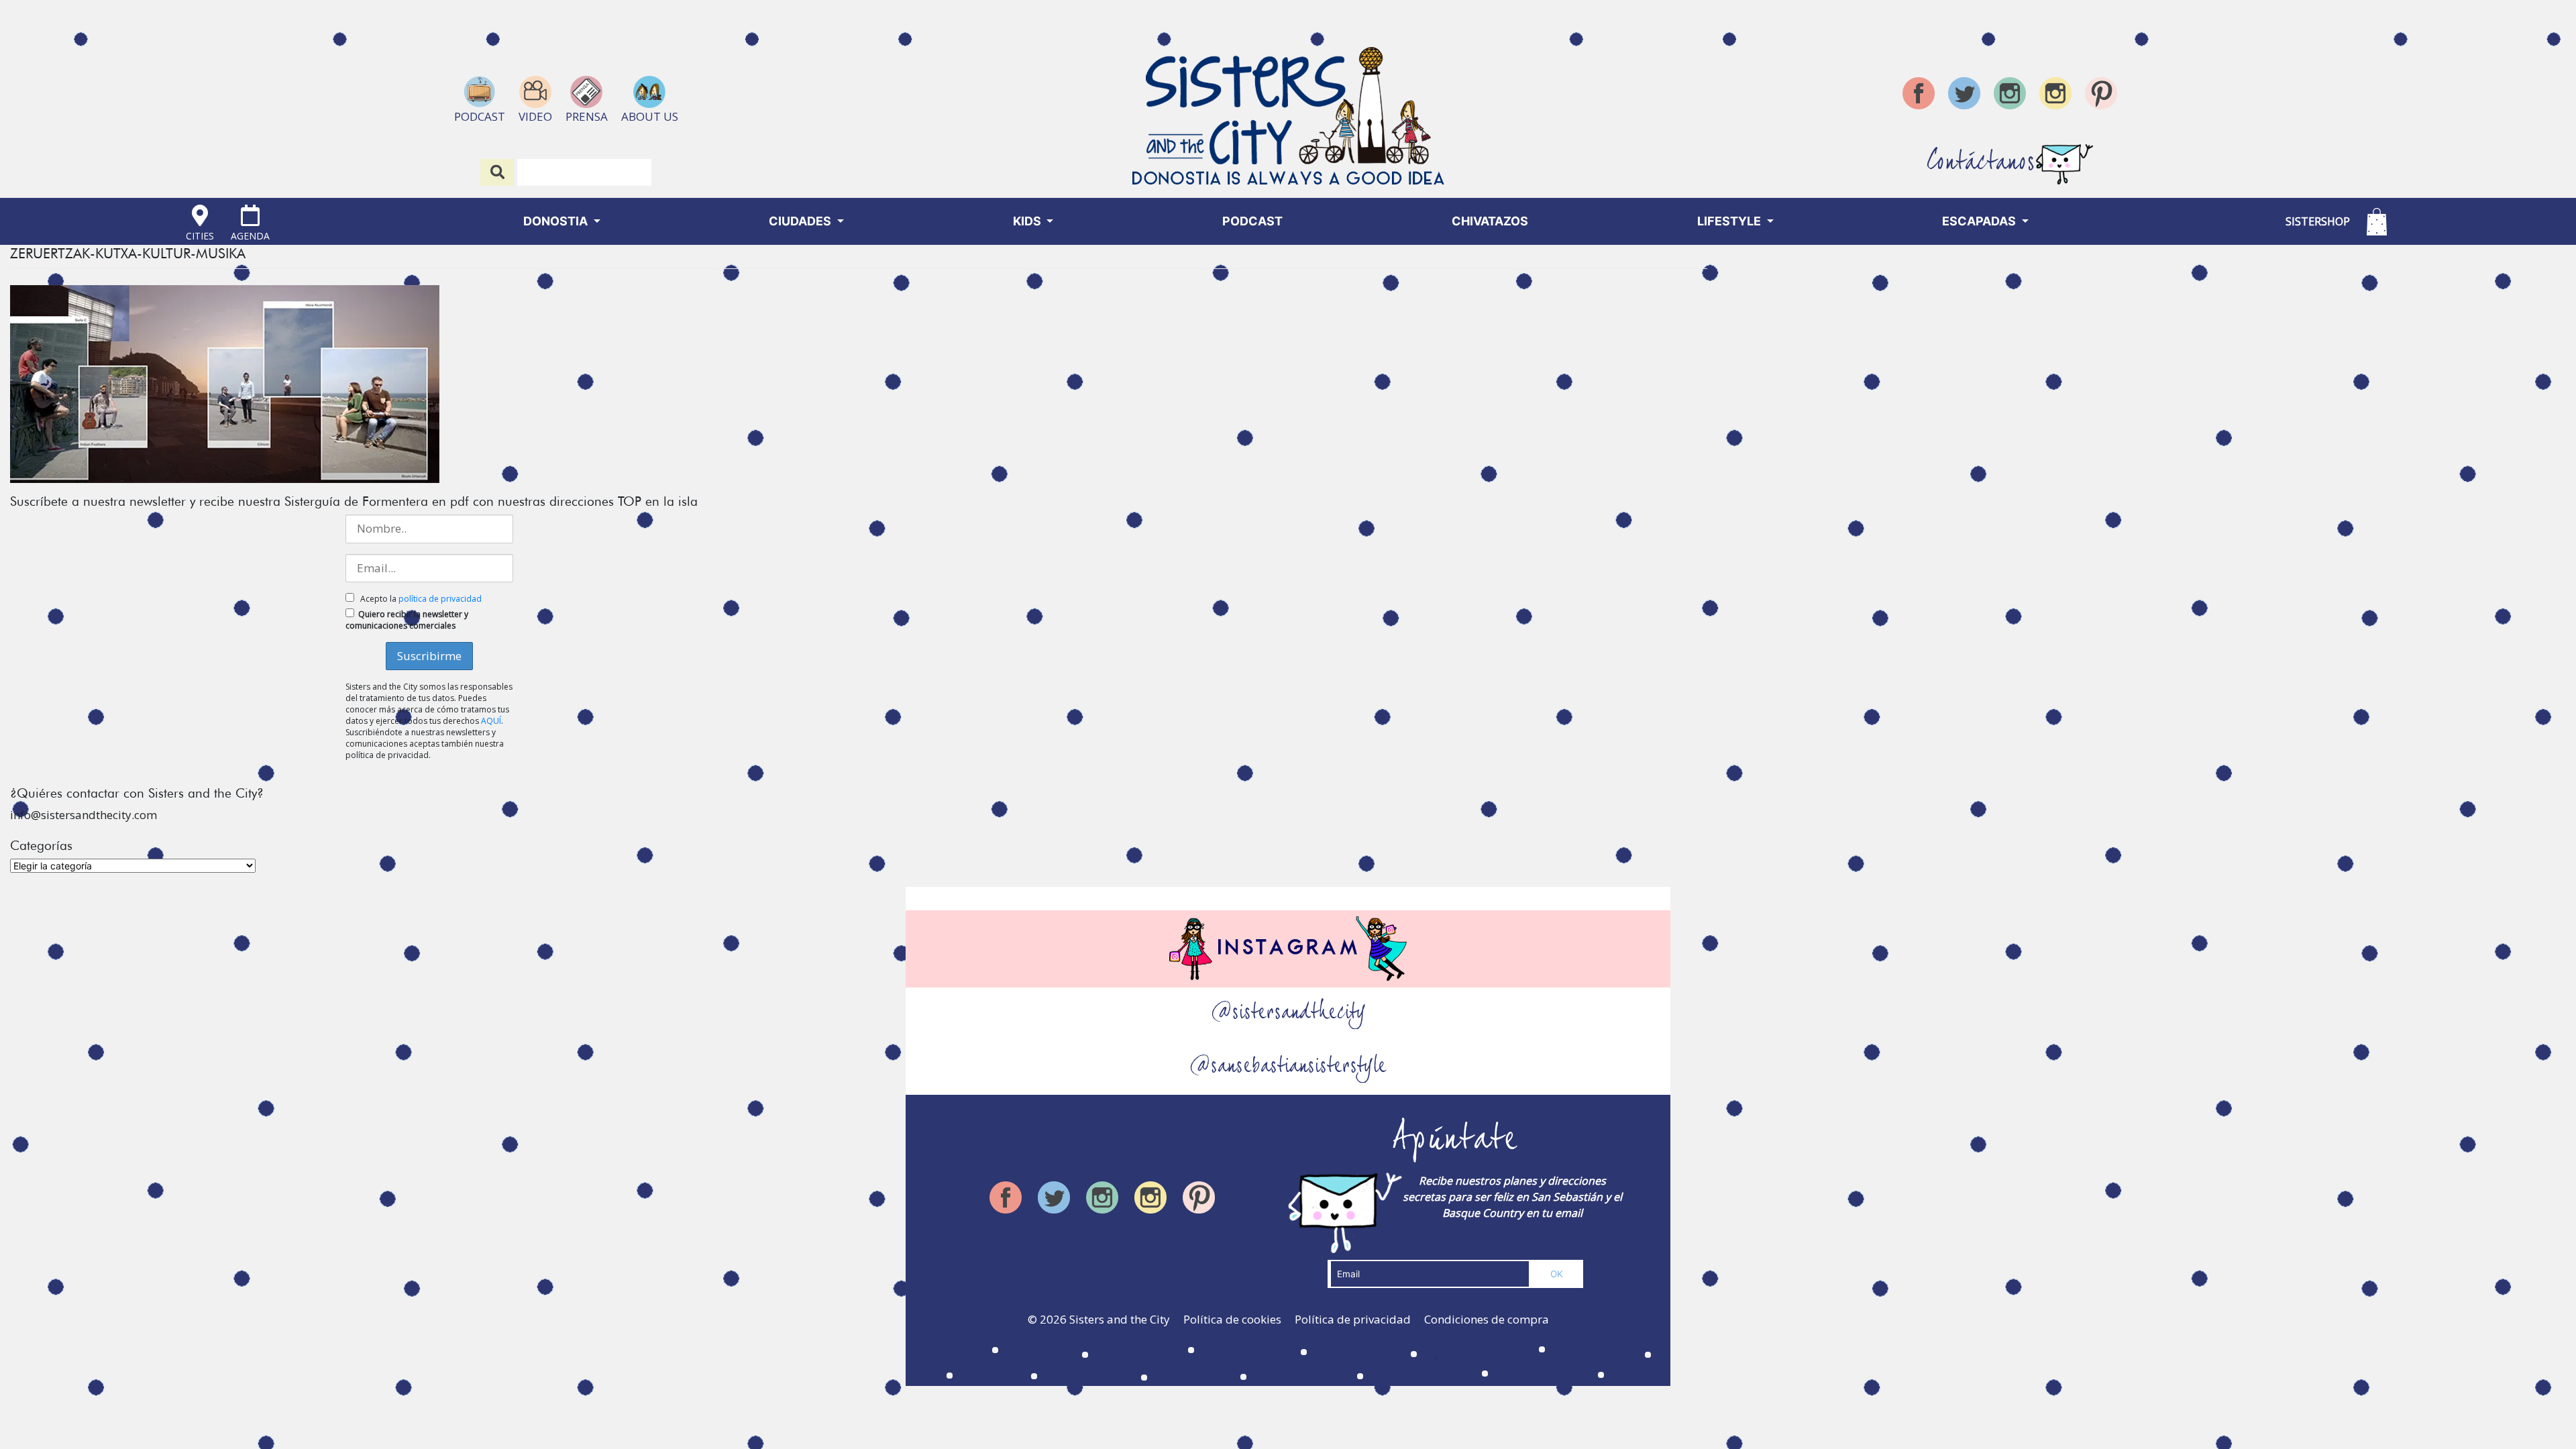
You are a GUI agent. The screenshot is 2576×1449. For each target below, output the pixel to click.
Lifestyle (1730, 221)
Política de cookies (1232, 1319)
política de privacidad (440, 599)
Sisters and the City (1120, 1319)
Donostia (557, 221)
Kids (1028, 221)
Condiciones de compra (1487, 1319)
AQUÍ (491, 721)
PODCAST (1252, 221)
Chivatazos (1490, 221)
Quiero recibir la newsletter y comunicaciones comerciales (407, 620)
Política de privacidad (1353, 1319)
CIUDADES (801, 221)
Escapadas (1980, 221)
